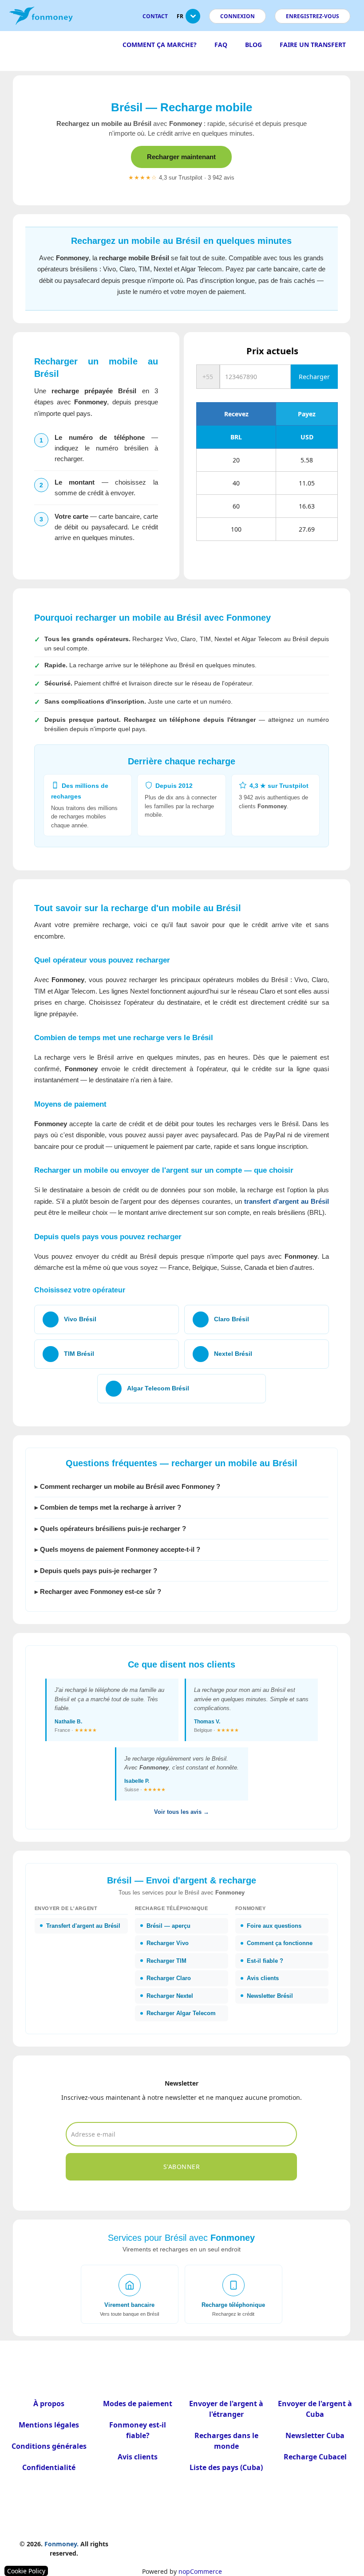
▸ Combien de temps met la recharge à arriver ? (108, 1507)
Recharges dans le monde (226, 2441)
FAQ (221, 45)
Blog (253, 45)
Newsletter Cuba (315, 2435)
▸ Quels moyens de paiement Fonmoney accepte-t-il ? (117, 1549)
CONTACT (155, 16)
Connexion (237, 16)
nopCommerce (200, 2571)
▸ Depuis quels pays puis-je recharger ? (96, 1571)
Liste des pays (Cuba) (226, 2467)
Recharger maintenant (181, 157)
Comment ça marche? (160, 45)
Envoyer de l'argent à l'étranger (226, 2409)
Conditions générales (49, 2446)
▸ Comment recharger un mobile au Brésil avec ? (127, 1486)
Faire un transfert (313, 45)
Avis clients (138, 2457)
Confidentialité (49, 2467)
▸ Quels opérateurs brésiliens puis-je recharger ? (110, 1529)
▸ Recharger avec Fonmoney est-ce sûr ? (98, 1591)
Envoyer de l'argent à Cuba (315, 2409)
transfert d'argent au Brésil (287, 1201)
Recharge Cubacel (315, 2457)
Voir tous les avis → (182, 1812)
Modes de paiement (138, 2404)
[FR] (193, 20)
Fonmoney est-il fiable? (138, 2430)
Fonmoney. (61, 2544)
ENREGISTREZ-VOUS (313, 16)
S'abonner (182, 2167)
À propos (49, 2404)
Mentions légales (49, 2425)
